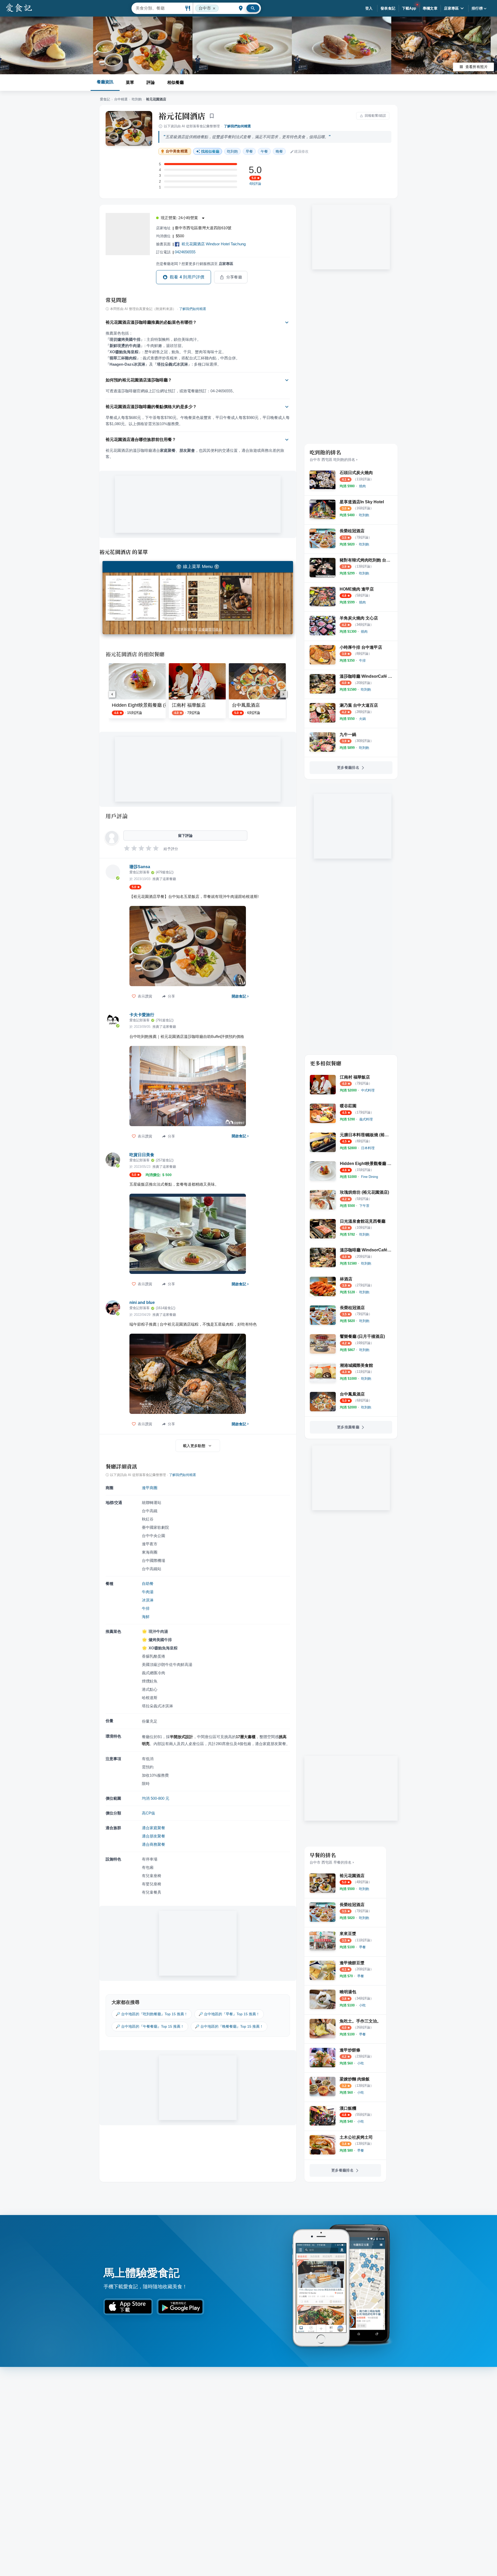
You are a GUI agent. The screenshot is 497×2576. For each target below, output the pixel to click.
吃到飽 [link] (232, 151)
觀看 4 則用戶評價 (187, 277)
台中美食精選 (177, 151)
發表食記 (388, 8)
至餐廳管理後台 (210, 629)
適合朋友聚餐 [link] (154, 1836)
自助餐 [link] (148, 1584)
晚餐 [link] (279, 151)
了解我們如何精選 (237, 126)
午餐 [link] (264, 151)
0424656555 (185, 252)
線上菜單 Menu (198, 567)
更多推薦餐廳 (348, 1427)
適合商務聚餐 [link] (154, 1844)
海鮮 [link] (146, 1617)
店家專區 (451, 8)
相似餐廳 (176, 82)
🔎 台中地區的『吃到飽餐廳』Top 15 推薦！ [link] (152, 2014)
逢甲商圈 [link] (150, 1488)
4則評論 (255, 184)
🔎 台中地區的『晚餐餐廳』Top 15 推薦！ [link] (229, 2026)
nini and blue (142, 1302)
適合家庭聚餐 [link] (154, 1828)
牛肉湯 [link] (148, 1592)
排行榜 (477, 8)
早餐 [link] (249, 151)
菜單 (130, 82)
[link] (362, 486)
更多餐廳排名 (348, 767)
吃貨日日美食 (142, 1155)
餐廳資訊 (105, 82)
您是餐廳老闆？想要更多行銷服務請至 (195, 264)
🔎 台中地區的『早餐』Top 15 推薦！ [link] (229, 2014)
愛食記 (105, 99)
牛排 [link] (146, 1608)
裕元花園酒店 (182, 116)
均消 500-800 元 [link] (156, 1798)
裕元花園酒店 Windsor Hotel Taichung (214, 244)
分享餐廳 (234, 277)
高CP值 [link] (148, 1813)
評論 (151, 82)
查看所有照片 (477, 67)
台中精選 (121, 99)
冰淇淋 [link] (148, 1600)
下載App (409, 8)
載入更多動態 (194, 1446)
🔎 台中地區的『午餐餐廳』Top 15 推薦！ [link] (150, 2026)
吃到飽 (137, 99)
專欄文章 (430, 8)
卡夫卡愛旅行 (142, 1015)
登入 (369, 8)
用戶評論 (117, 816)
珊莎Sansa (140, 867)
